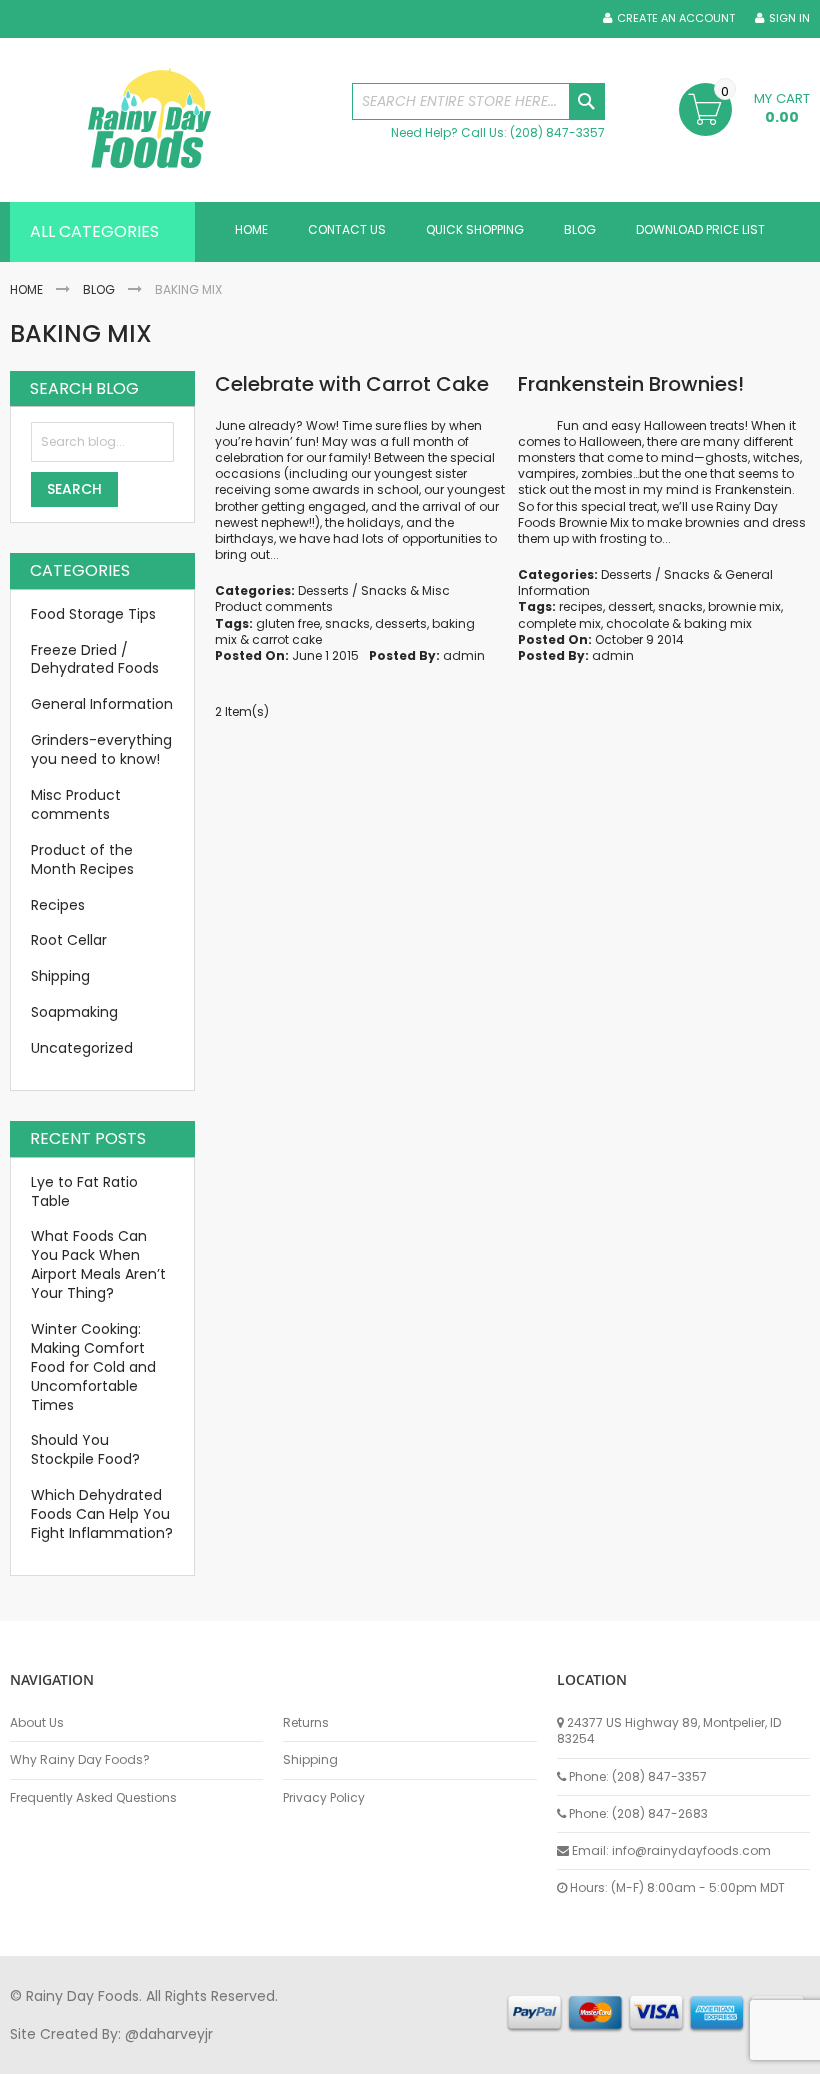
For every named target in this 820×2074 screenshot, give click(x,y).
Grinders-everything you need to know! (101, 749)
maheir (182, 2053)
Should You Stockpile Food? (85, 1449)
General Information (102, 704)
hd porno (336, 2053)
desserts (401, 623)
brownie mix (744, 606)
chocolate (637, 623)
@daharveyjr (169, 2034)
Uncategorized (82, 1048)
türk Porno (460, 2053)
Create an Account (676, 18)
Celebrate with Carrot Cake (352, 384)
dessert (630, 606)
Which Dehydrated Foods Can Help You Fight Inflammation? (102, 1514)
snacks (347, 623)
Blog (99, 289)
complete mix (559, 623)
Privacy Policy (324, 1798)
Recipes (58, 905)
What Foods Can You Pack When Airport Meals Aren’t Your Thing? (98, 1264)
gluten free (288, 623)
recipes (581, 606)
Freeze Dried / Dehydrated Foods (95, 659)
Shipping (60, 976)
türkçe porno (256, 2053)
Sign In (789, 18)
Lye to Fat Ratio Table (84, 1191)
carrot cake (287, 639)
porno (30, 2053)
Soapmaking (74, 1012)
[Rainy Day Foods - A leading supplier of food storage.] (171, 120)
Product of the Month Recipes (82, 859)
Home (26, 289)
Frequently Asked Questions (93, 1798)
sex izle (396, 2053)
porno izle (119, 2053)
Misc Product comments (332, 598)
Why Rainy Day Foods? (80, 1760)
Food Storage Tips (93, 614)
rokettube (743, 2053)
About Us (37, 1723)
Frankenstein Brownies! (631, 384)
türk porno (669, 2053)
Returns (306, 1723)
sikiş (68, 2053)
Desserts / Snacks (352, 590)
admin (464, 655)
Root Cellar (69, 940)
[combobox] (478, 101)
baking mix (718, 623)
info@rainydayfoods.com (691, 1850)
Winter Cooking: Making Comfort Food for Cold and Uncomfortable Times (93, 1367)
